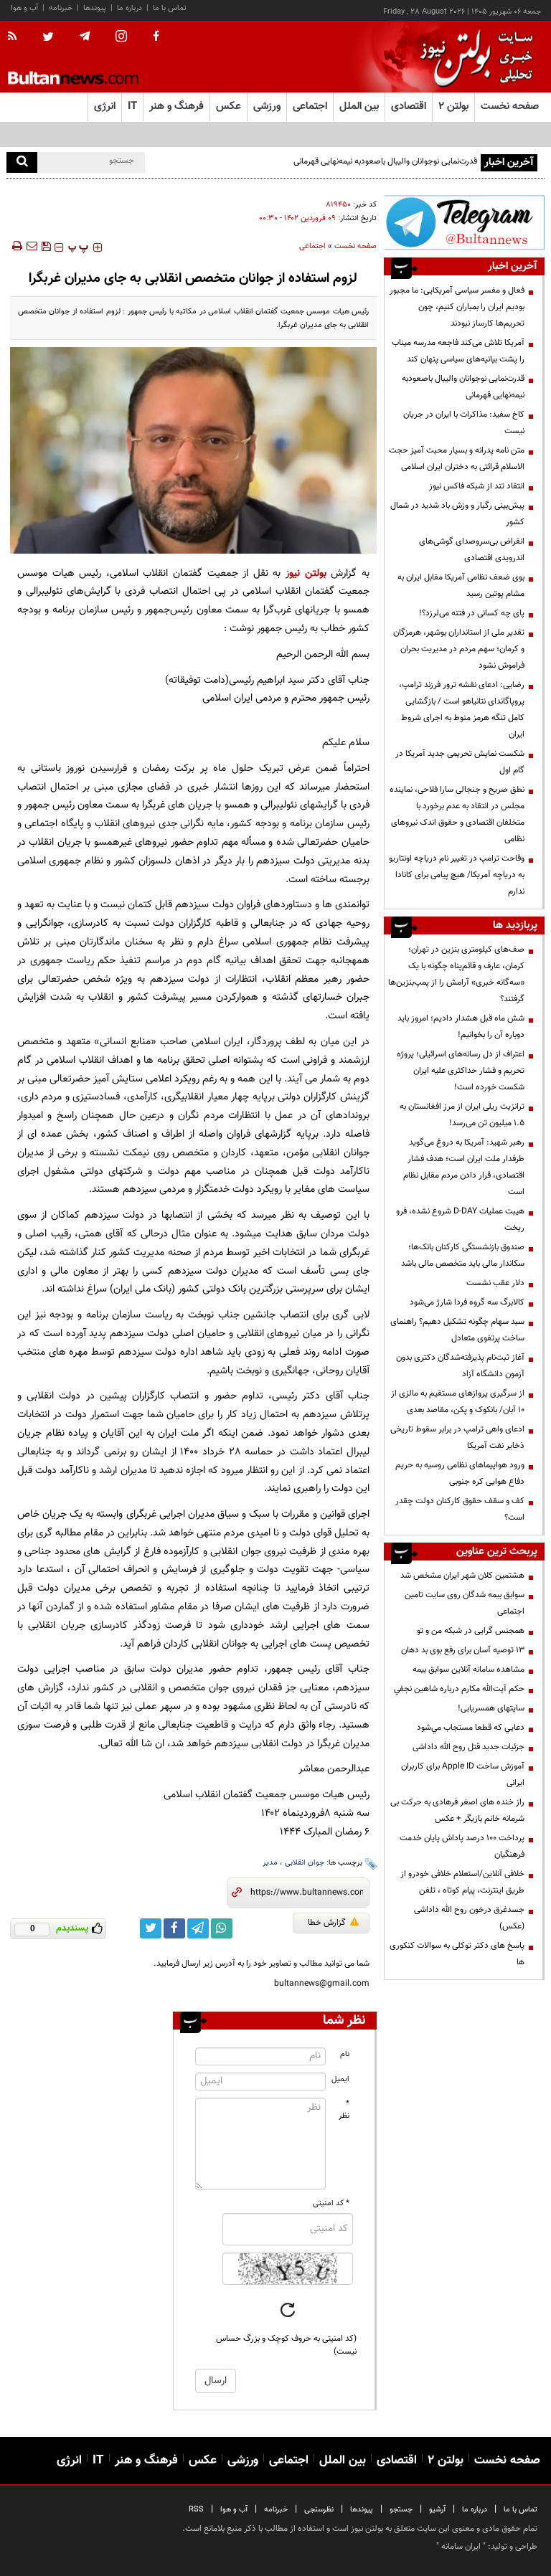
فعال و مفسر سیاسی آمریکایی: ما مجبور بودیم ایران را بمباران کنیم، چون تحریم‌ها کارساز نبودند (457, 307)
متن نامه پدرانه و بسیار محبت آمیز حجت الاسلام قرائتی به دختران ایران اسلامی (457, 459)
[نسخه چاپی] (16, 246)
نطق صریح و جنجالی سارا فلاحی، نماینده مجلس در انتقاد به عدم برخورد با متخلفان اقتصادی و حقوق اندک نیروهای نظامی (457, 814)
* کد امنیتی (331, 2203)
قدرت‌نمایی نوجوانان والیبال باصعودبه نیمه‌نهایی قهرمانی (385, 161)
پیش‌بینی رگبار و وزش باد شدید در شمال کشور (457, 514)
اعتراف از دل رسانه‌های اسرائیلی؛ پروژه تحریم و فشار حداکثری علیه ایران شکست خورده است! (461, 1071)
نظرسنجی (319, 2510)
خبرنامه (61, 8)
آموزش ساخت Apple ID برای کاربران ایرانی (463, 1775)
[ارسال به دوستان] (32, 246)
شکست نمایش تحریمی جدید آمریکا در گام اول (460, 762)
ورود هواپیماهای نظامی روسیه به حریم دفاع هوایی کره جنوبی (460, 1473)
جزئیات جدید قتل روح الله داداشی (468, 1747)
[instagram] (121, 38)
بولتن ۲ (453, 106)
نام (345, 2054)
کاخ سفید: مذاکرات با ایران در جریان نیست (464, 423)
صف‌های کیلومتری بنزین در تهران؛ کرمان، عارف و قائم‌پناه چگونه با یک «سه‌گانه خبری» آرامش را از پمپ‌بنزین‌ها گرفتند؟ (456, 974)
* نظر (344, 2110)
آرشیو (437, 2510)
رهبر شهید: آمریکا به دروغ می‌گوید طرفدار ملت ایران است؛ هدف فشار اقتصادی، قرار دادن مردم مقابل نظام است (464, 1167)
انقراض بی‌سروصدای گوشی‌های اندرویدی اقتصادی (472, 550)
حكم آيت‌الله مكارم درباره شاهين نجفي (459, 1689)
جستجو (401, 2510)
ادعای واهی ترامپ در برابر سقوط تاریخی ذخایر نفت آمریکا (457, 1438)
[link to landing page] (473, 57)
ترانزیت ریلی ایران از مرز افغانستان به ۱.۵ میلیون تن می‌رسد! (462, 1115)
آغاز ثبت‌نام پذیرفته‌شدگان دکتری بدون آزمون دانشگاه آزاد (460, 1366)
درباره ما (129, 8)
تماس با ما (170, 8)
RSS (196, 2510)
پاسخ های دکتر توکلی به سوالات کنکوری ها (457, 1954)
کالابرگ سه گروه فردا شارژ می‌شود (467, 1302)
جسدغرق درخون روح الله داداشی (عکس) (469, 1918)
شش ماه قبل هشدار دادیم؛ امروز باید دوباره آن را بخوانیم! (461, 1027)
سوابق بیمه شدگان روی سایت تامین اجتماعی (465, 1603)
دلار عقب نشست (495, 1283)
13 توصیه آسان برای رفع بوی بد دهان (463, 1650)
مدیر (270, 1863)
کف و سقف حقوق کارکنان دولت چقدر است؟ (460, 1509)
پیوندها (95, 8)
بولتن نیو (308, 573)
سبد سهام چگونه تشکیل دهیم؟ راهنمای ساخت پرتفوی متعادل (457, 1330)
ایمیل (340, 2079)
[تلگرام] (464, 222)
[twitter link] (151, 1928)
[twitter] (48, 38)
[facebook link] (174, 1928)
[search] (22, 162)
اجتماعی (312, 246)
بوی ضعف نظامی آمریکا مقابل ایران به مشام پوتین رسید (461, 586)
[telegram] (85, 37)
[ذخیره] (46, 246)
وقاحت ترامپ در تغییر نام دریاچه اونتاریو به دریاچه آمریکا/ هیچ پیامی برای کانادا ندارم (457, 875)
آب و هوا (24, 8)
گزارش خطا (327, 1923)
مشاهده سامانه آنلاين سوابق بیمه (468, 1670)
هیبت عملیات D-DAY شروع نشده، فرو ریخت (460, 1220)
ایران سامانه (461, 2547)
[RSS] (17, 37)
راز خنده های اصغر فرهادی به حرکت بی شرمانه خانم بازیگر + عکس (457, 1810)
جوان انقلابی (305, 1863)
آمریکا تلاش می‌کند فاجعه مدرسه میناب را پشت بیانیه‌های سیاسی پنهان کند (458, 351)
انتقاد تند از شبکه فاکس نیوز (477, 486)
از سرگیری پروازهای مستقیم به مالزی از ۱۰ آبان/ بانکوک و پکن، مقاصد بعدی (458, 1402)
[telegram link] (198, 1928)
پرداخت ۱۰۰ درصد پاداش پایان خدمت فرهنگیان (462, 1846)
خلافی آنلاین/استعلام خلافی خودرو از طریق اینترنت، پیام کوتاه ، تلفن (462, 1882)
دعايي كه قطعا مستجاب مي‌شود (471, 1728)
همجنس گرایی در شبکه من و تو (471, 1631)
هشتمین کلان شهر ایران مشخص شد (462, 1576)
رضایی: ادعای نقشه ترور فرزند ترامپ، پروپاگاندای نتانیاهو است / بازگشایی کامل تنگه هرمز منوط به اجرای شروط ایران (462, 710)
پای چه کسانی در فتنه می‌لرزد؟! (472, 613)
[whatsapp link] (222, 1928)
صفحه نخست (510, 106)
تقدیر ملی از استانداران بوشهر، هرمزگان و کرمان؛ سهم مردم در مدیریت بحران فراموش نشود (459, 649)
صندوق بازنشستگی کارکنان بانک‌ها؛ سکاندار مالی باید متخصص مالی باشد (463, 1255)
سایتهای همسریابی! (491, 1708)
